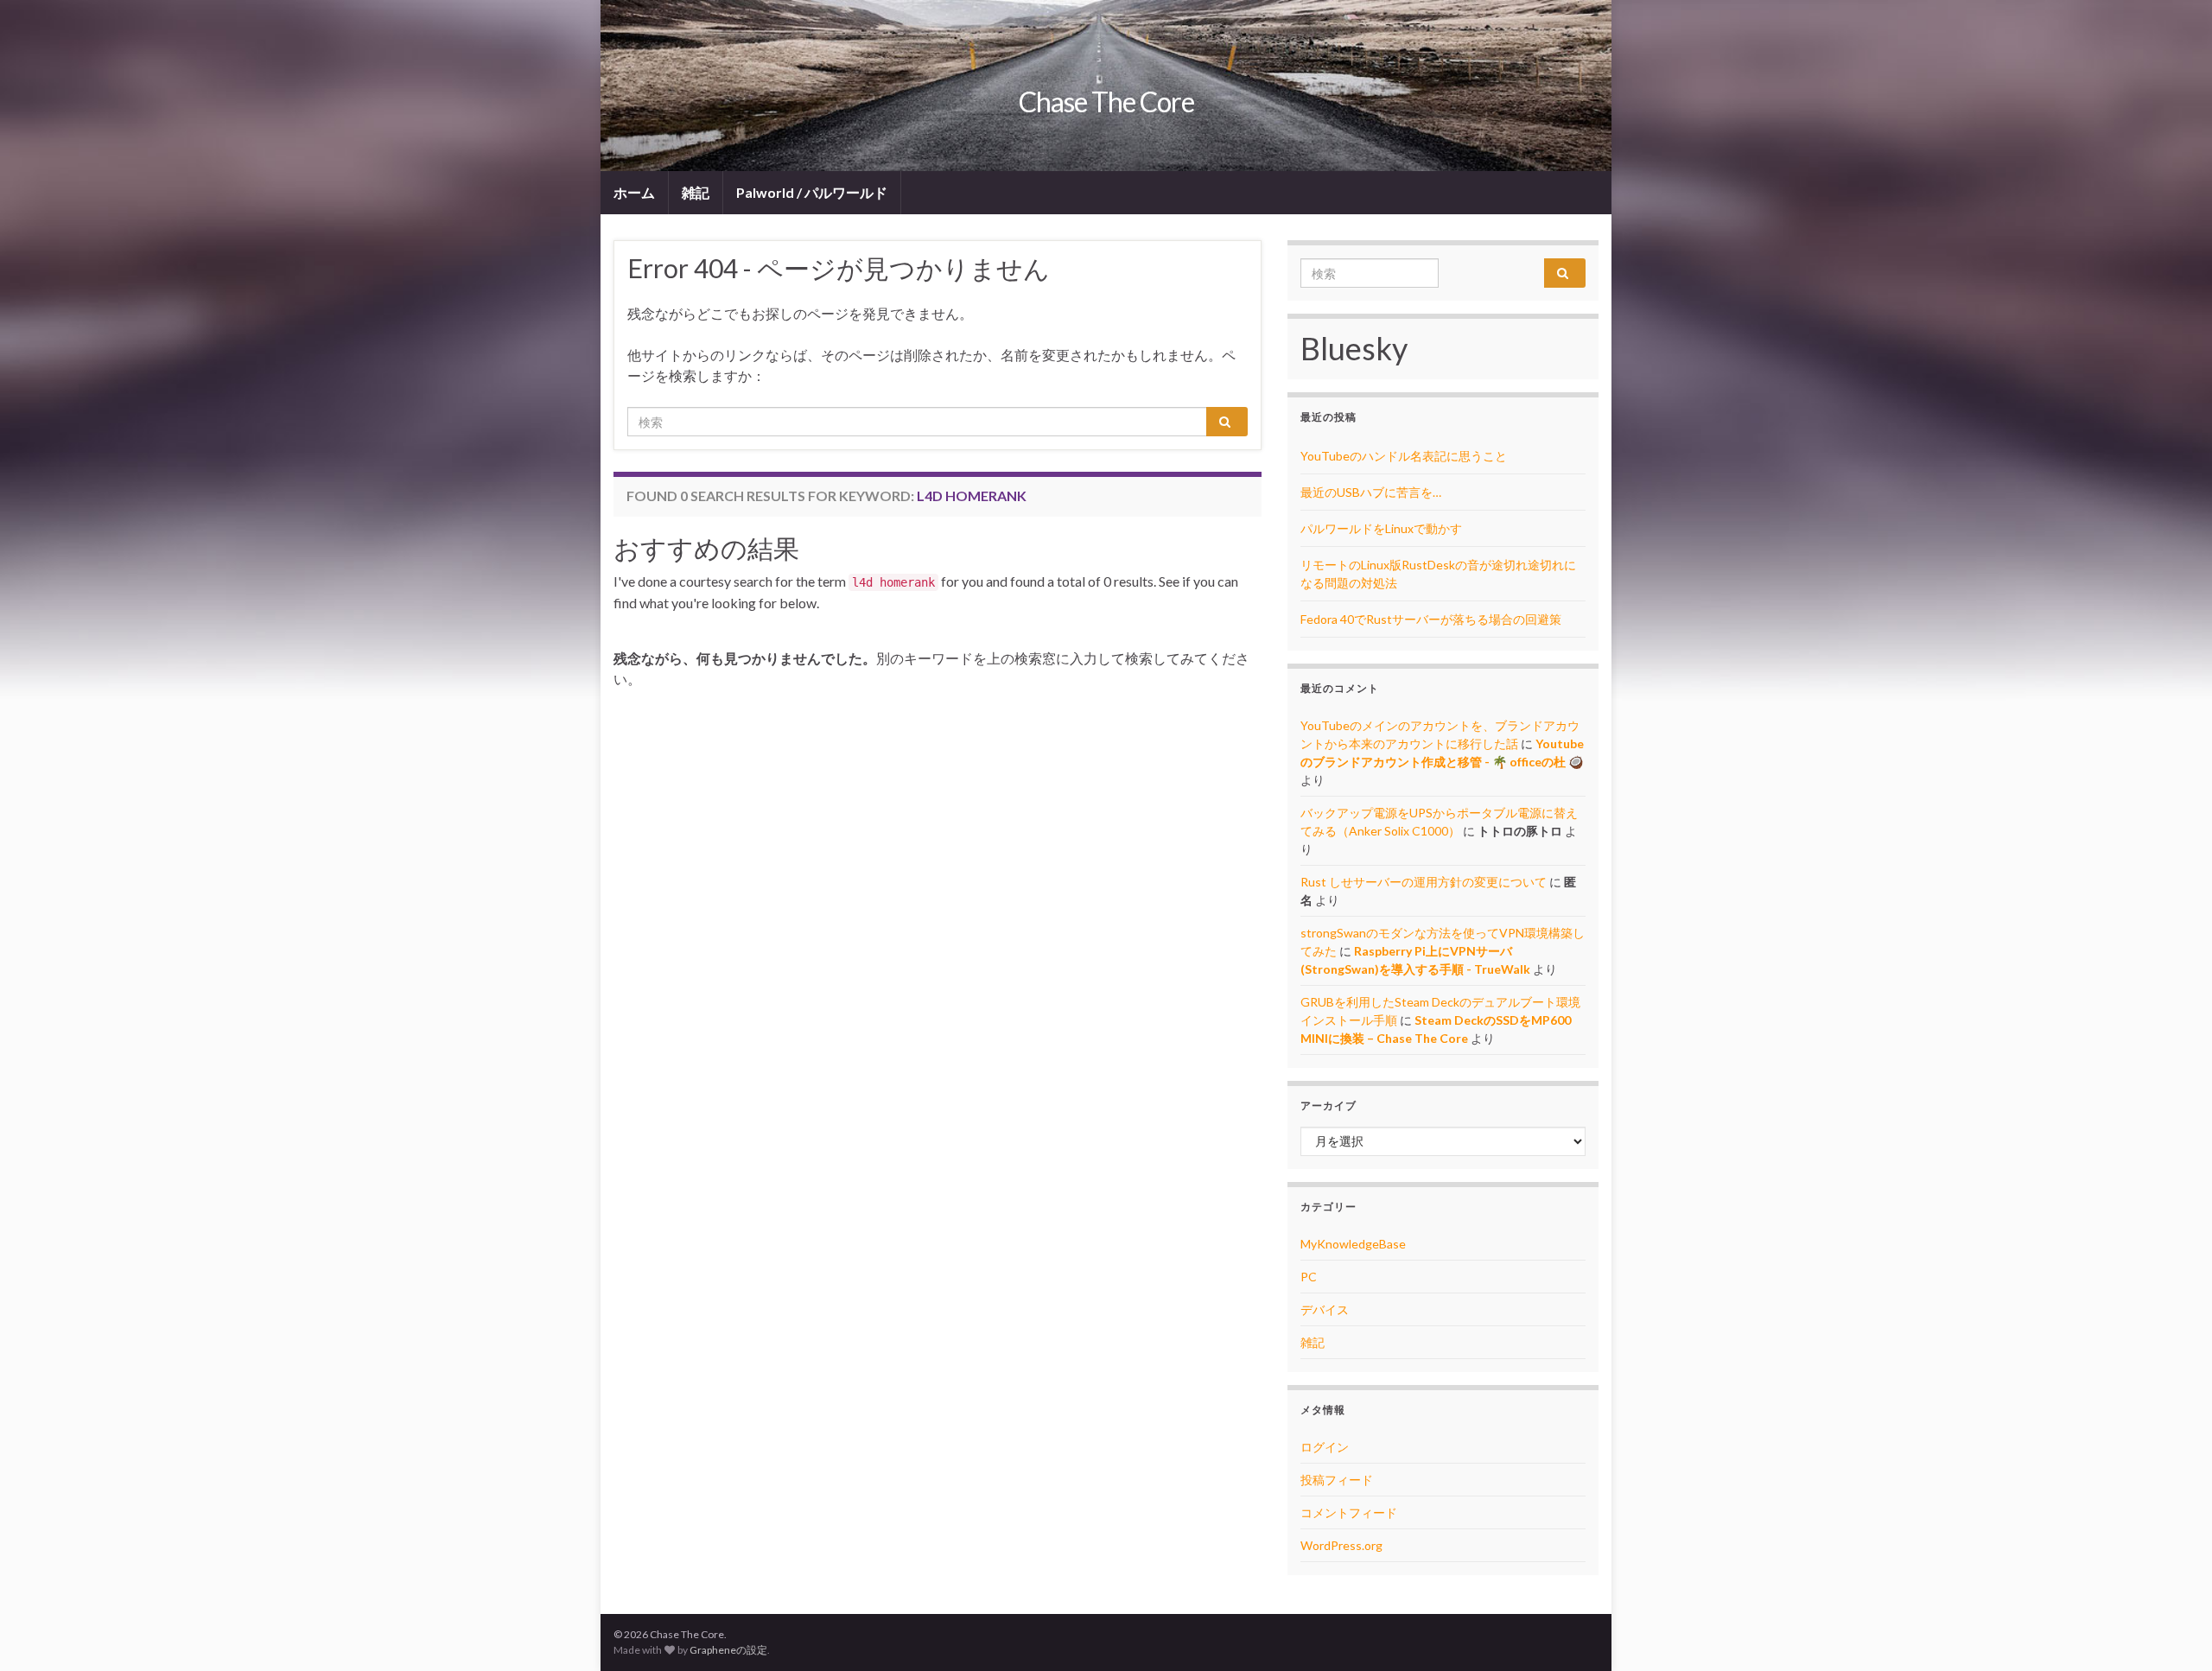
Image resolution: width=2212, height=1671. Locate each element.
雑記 (696, 192)
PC (1309, 1277)
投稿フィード (1337, 1480)
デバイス (1325, 1309)
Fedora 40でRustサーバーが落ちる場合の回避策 (1431, 619)
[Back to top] (2173, 1632)
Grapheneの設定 (728, 1650)
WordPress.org (1341, 1545)
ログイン (1325, 1447)
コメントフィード (1349, 1512)
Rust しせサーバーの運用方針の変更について (1424, 882)
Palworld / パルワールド (812, 192)
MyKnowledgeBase (1353, 1244)
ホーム (634, 192)
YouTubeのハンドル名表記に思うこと (1404, 456)
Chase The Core (1106, 102)
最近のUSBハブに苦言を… (1371, 492)
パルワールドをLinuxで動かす (1381, 528)
